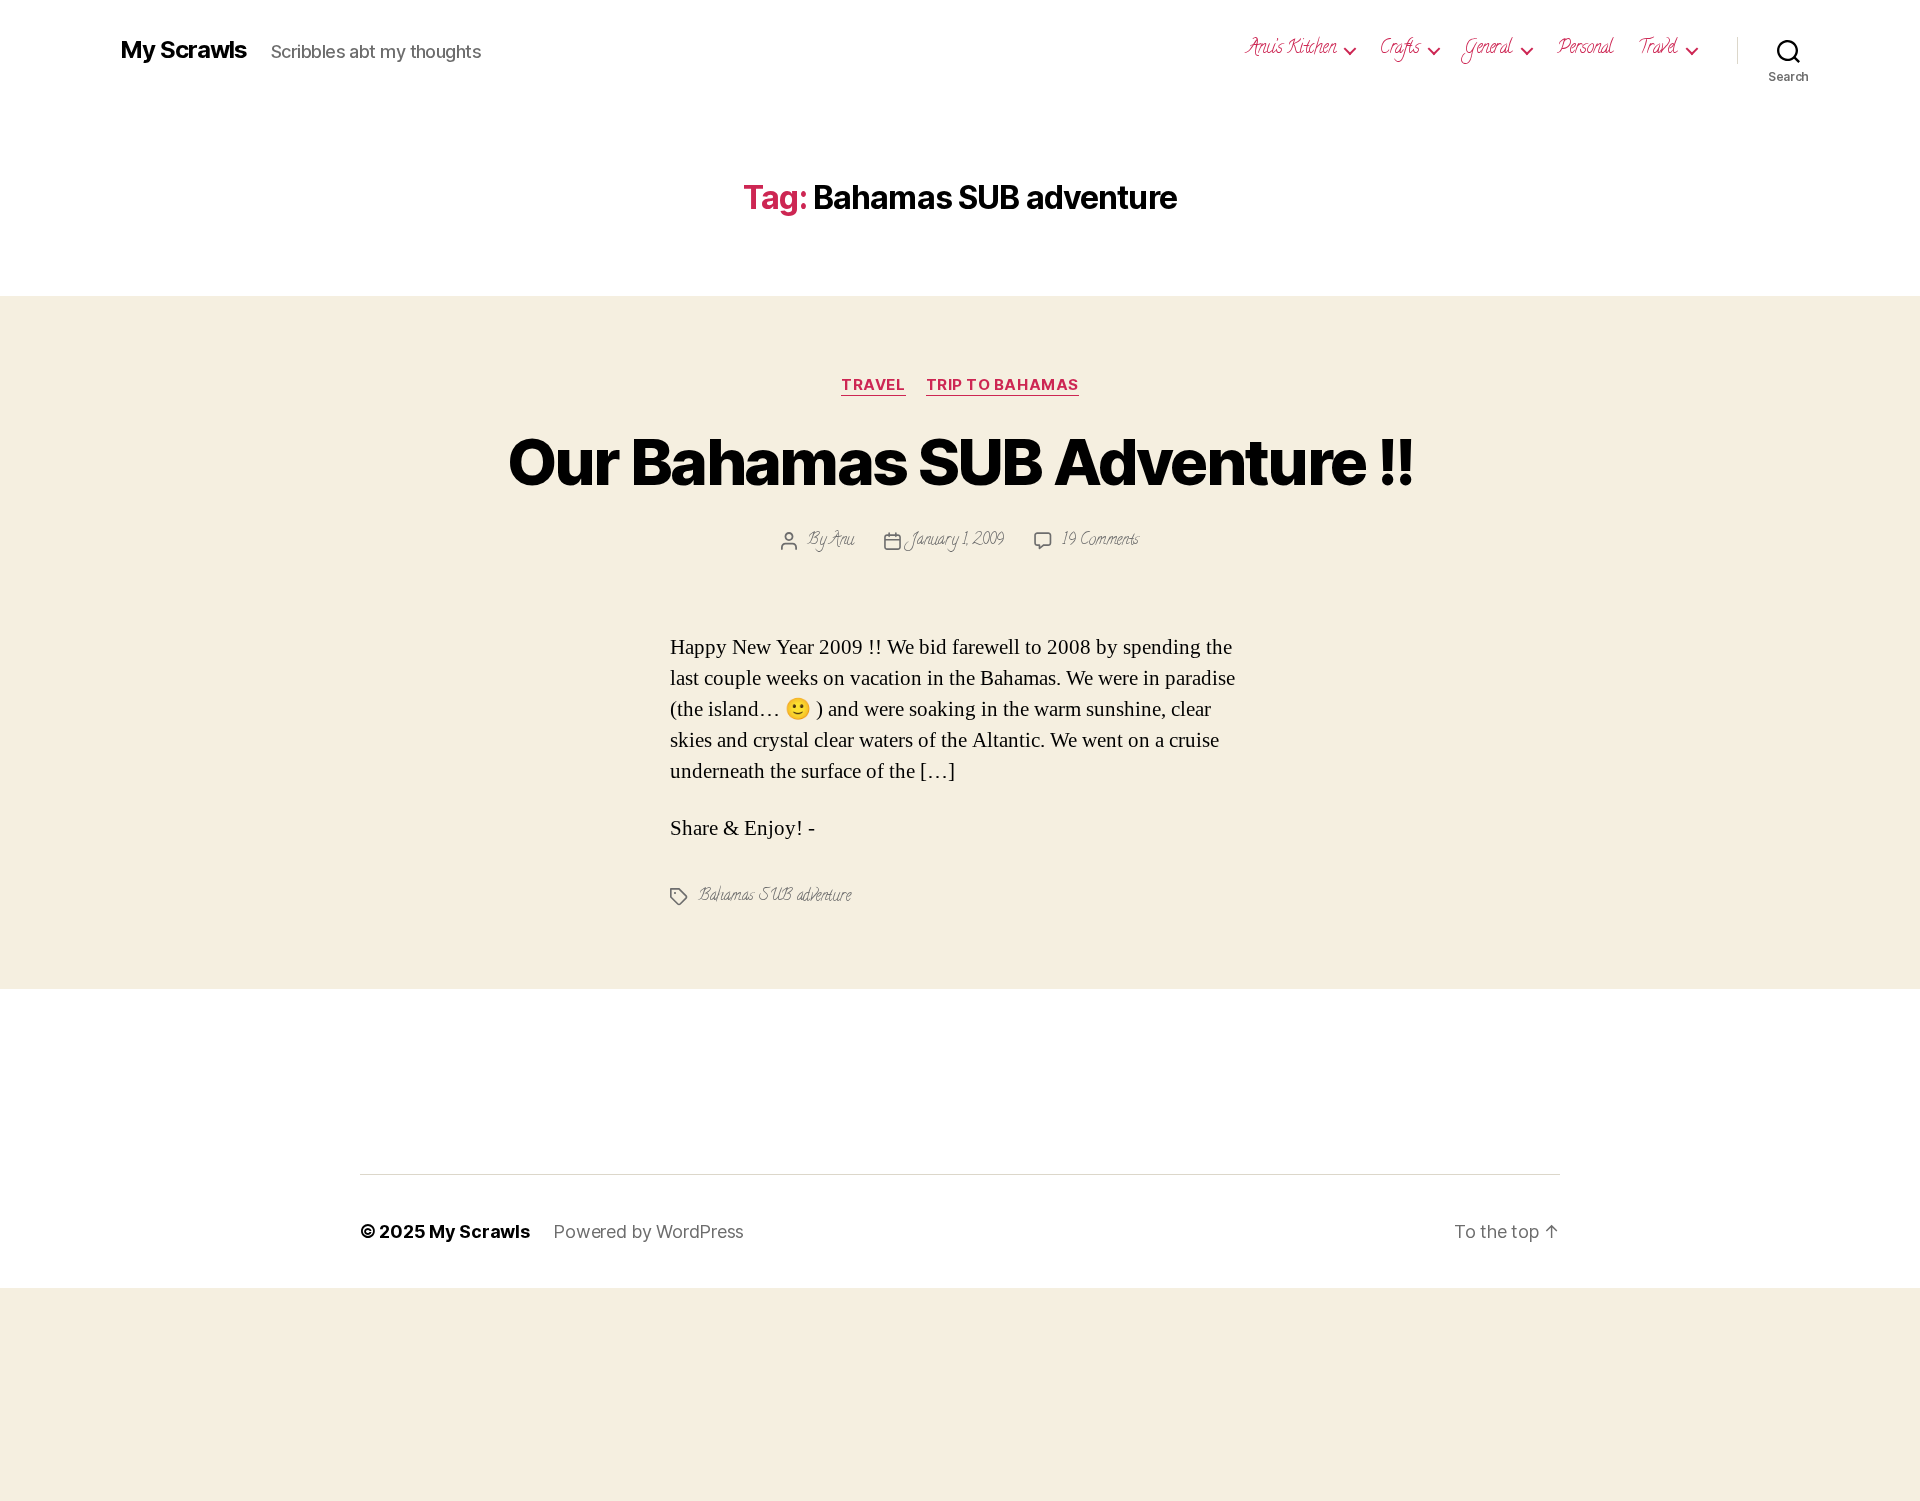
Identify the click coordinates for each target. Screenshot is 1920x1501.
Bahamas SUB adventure (774, 897)
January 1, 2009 (957, 541)
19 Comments (1100, 541)
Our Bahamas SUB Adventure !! (960, 461)
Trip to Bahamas (1002, 385)
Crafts (1399, 50)
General (1488, 50)
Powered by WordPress (648, 1231)
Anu (842, 541)
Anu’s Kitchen (1291, 50)
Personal (1585, 50)
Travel (1657, 50)
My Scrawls (183, 50)
